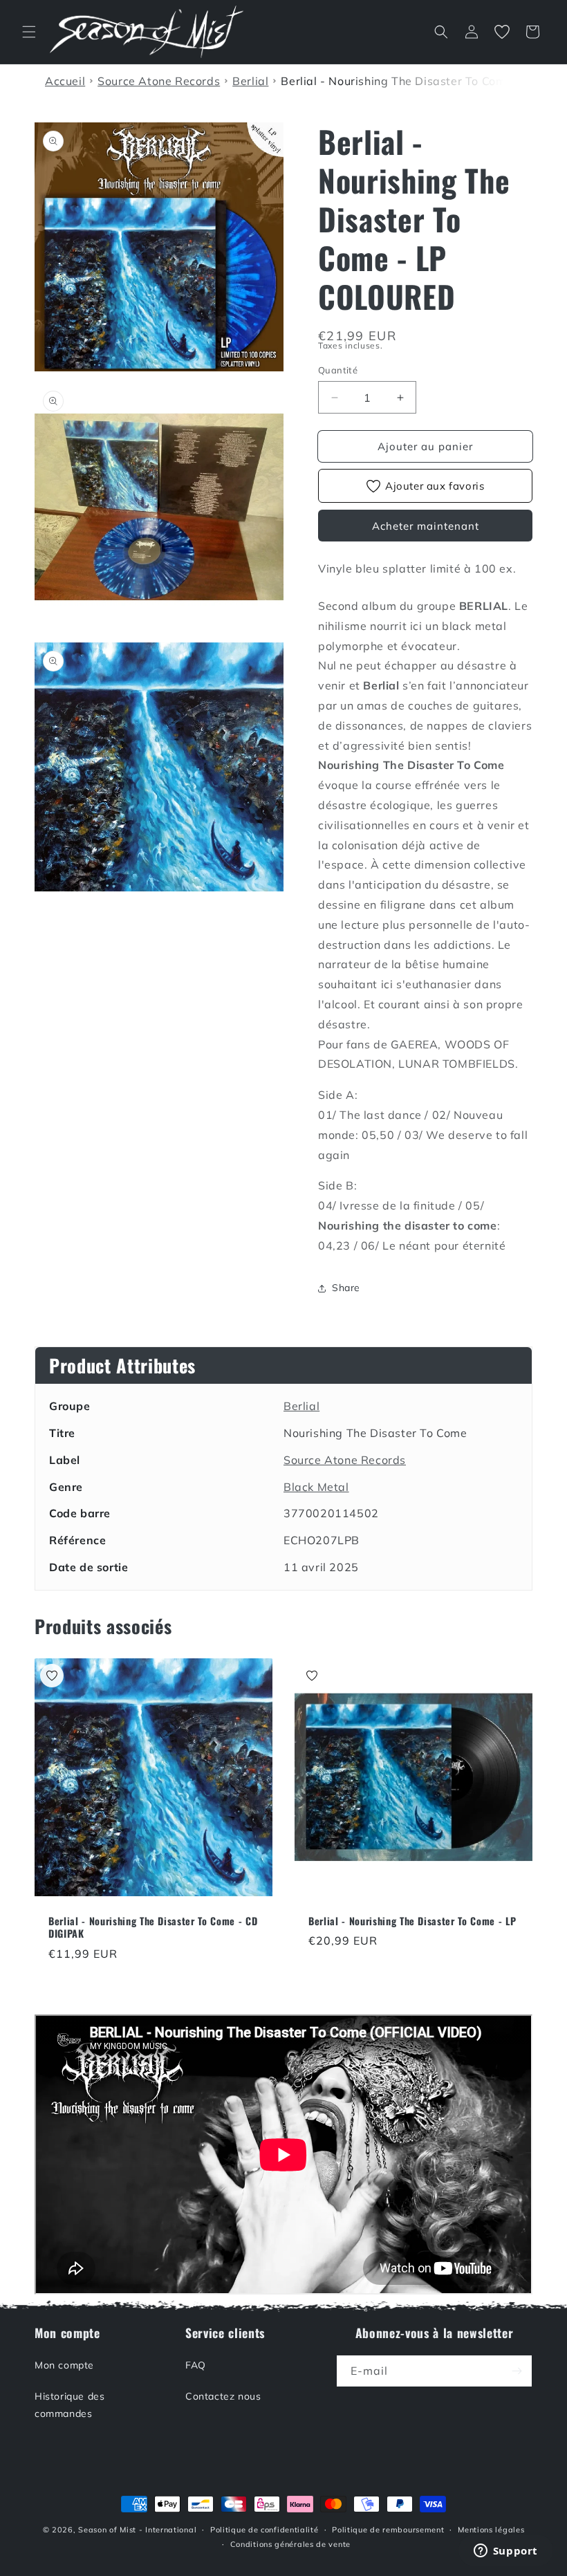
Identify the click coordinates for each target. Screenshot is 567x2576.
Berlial (301, 1406)
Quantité (338, 370)
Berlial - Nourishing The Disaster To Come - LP (412, 1921)
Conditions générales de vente (290, 2544)
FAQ (196, 2365)
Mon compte (64, 2365)
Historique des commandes (69, 2405)
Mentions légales (491, 2530)
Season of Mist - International (137, 2530)
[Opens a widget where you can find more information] (505, 2552)
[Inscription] (517, 2371)
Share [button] (346, 1288)
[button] (29, 32)
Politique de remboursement (388, 2530)
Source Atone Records (345, 1460)
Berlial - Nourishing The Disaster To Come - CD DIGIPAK (153, 1927)
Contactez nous (223, 2396)
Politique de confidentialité (264, 2530)
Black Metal (316, 1487)
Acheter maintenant (426, 526)
